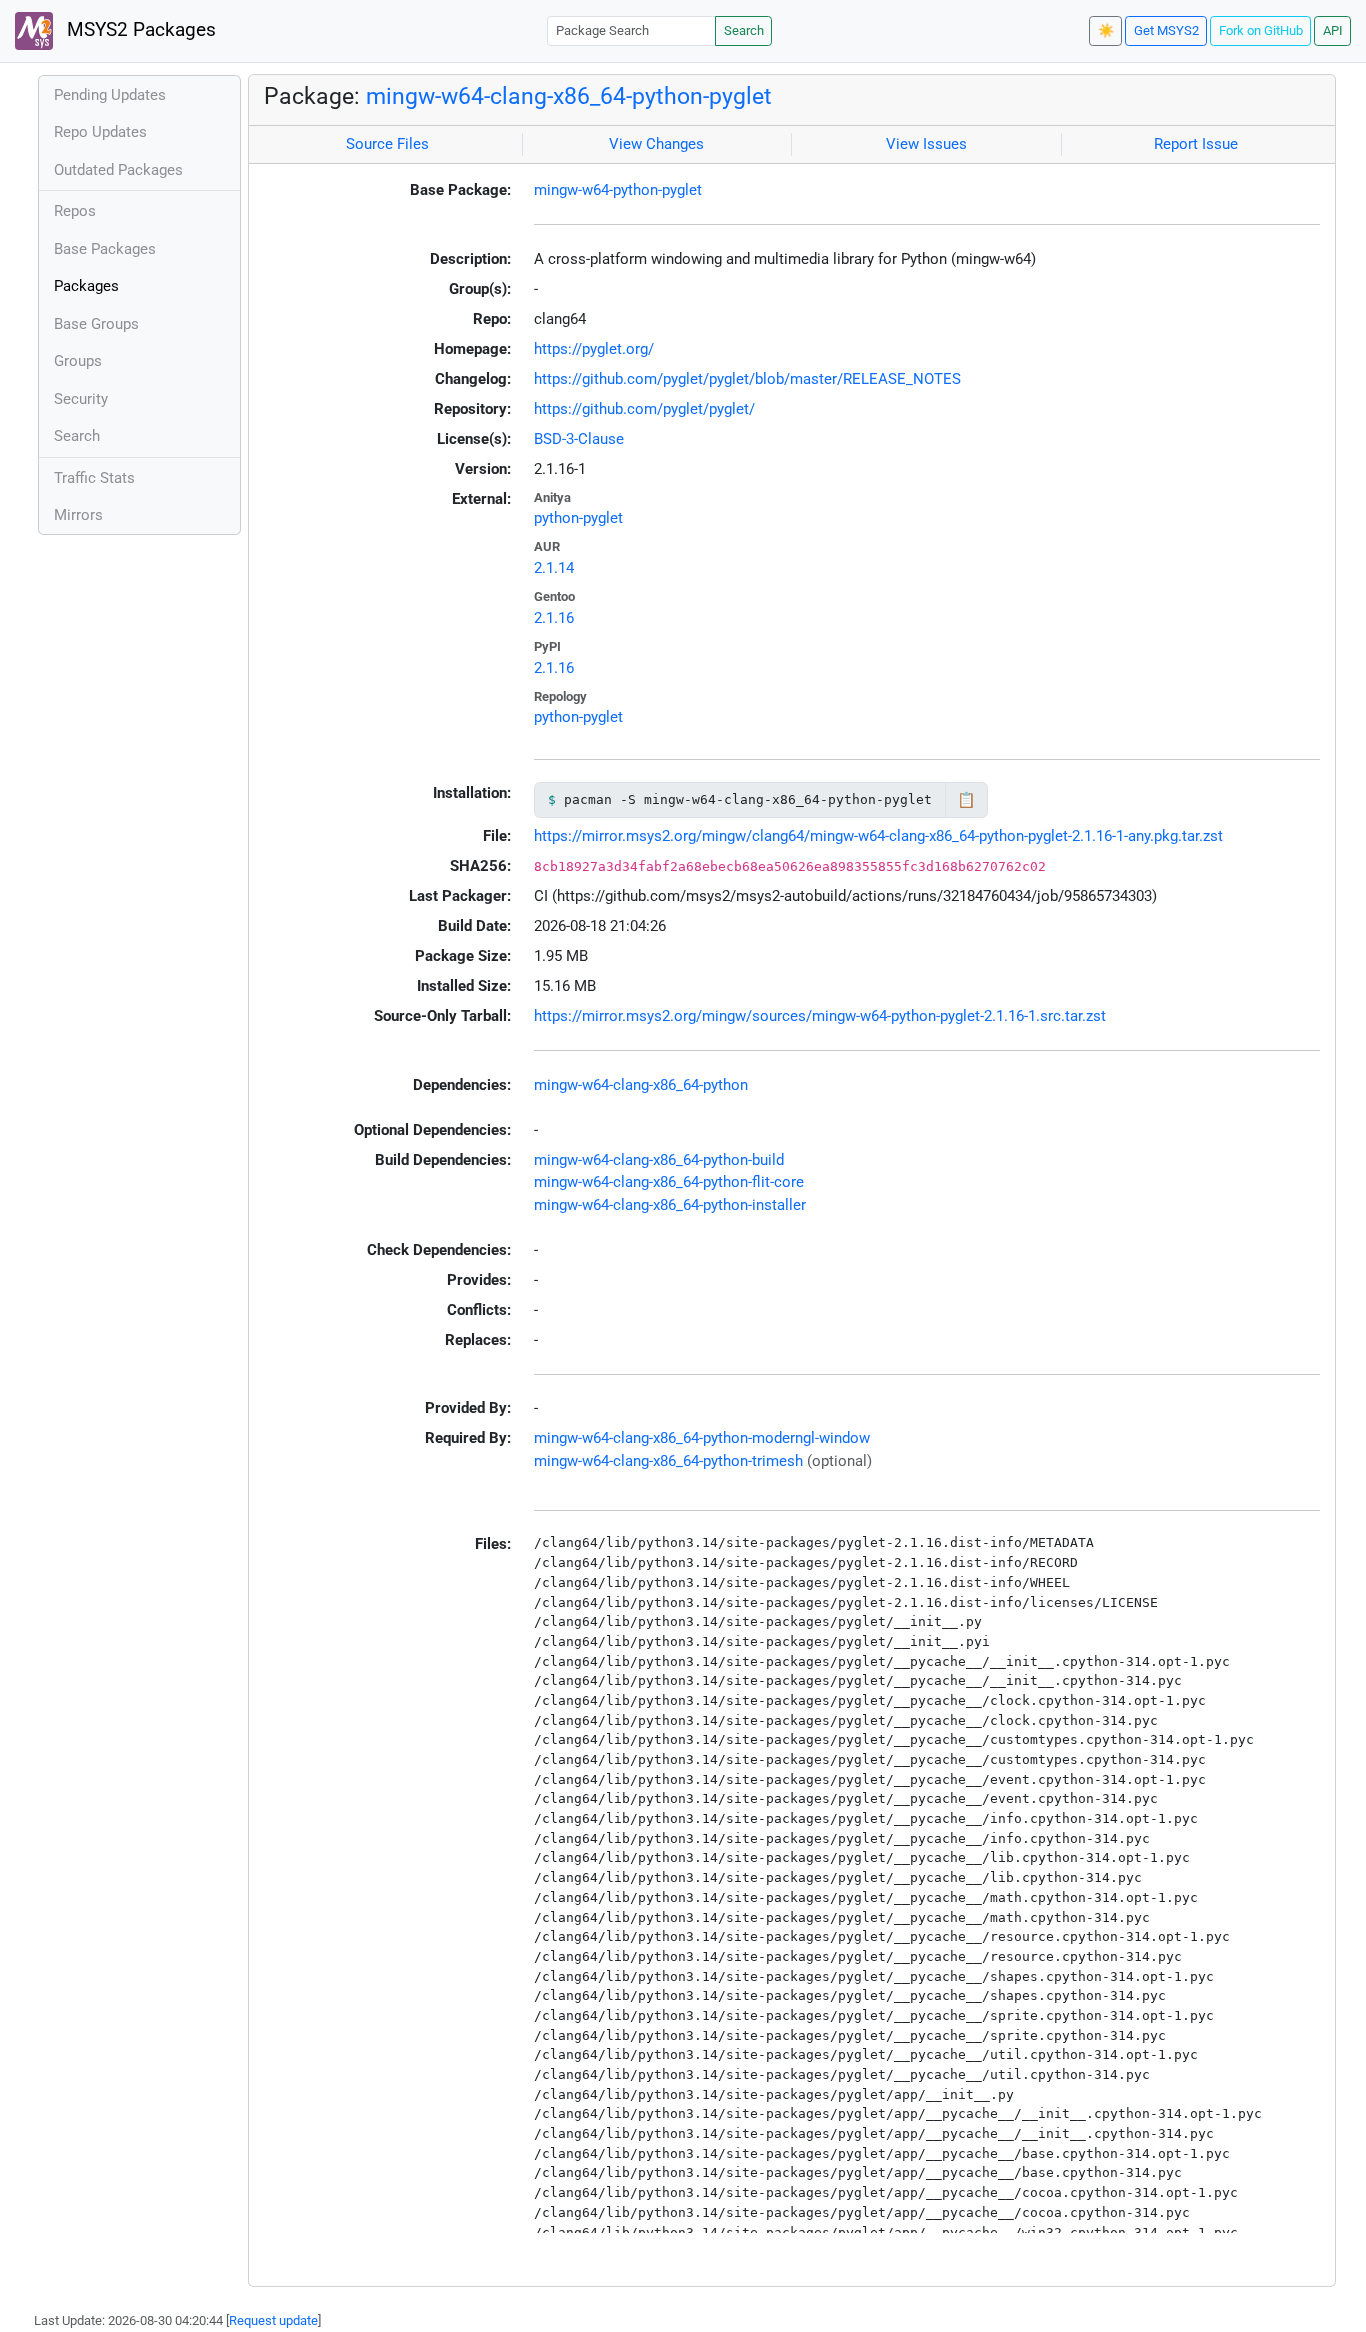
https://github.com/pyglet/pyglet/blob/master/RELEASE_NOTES (747, 379)
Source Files (387, 144)
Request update (273, 2320)
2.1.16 (554, 618)
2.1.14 (554, 568)
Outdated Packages (118, 170)
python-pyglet (578, 518)
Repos (75, 211)
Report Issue (1196, 144)
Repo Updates (100, 132)
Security (81, 399)
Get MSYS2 (1166, 30)
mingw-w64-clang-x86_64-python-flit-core (669, 1182)
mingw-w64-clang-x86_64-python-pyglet (569, 96)
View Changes (656, 144)
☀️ (1106, 30)
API (1333, 30)
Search (744, 30)
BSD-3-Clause (579, 439)
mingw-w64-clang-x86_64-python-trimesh (668, 1461)
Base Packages (105, 249)
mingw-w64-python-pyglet (618, 190)
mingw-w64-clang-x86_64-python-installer (670, 1205)
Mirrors (78, 515)
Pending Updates (110, 95)
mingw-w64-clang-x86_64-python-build (659, 1160)
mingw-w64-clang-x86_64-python (641, 1085)
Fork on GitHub (1261, 30)
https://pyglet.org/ (594, 349)
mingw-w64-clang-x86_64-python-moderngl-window (702, 1438)
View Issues (926, 144)
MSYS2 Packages (139, 30)
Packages (86, 286)
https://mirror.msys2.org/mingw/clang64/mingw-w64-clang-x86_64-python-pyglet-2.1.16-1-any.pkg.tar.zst (878, 836)
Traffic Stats (94, 478)
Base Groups (96, 324)
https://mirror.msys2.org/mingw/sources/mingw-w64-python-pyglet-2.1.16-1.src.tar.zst (820, 1016)
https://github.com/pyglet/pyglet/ (644, 409)
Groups (78, 361)
